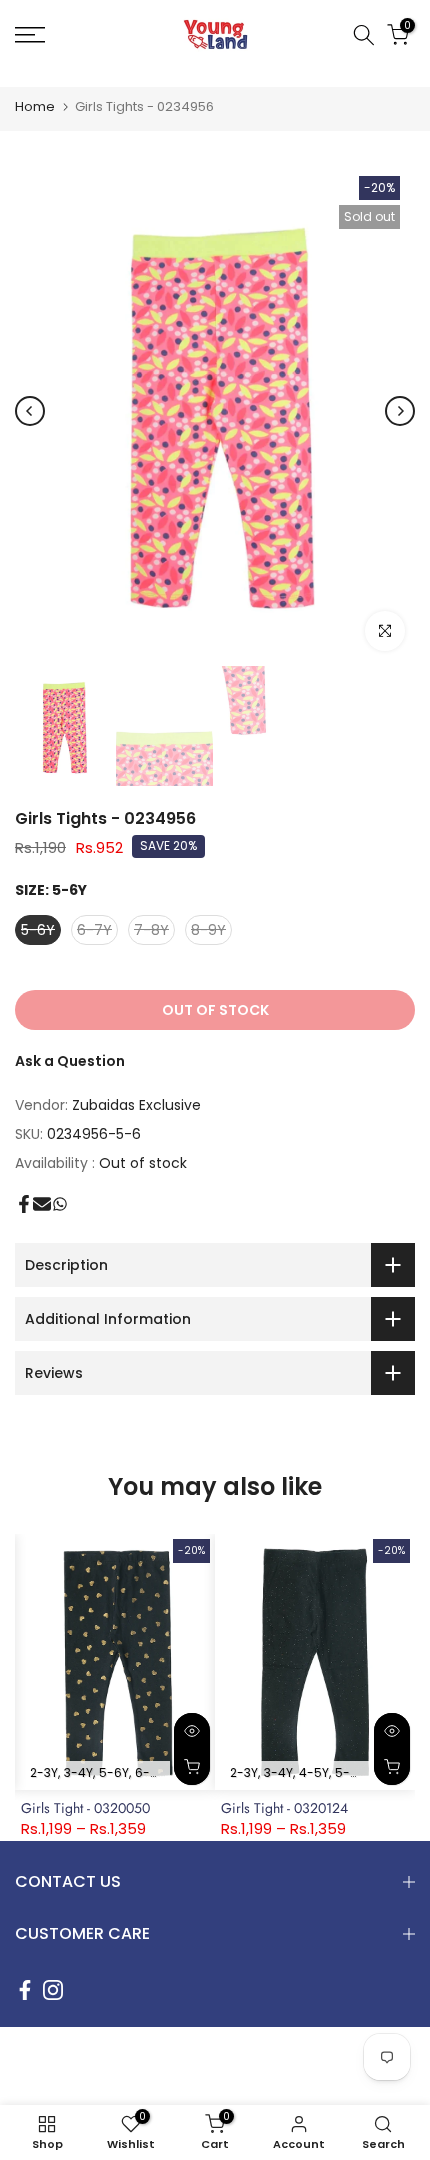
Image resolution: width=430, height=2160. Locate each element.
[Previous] (30, 411)
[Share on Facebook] (24, 1204)
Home (35, 106)
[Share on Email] (42, 1204)
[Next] (400, 411)
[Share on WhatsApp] (60, 1204)
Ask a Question (70, 1061)
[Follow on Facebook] (25, 1990)
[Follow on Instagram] (53, 1990)
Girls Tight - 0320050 (85, 1808)
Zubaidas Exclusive (136, 1105)
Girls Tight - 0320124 (284, 1808)
